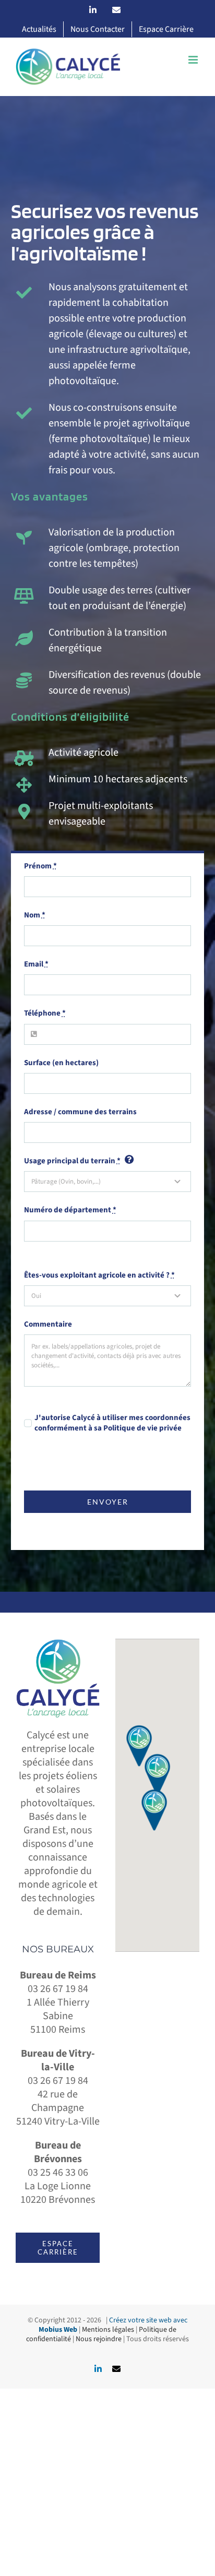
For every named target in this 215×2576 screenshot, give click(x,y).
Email (36, 964)
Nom (35, 915)
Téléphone (45, 1013)
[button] (158, 1774)
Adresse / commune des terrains (80, 1112)
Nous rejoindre (99, 2339)
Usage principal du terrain (72, 1161)
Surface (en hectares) (61, 1063)
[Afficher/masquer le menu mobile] (194, 60)
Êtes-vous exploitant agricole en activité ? (99, 1275)
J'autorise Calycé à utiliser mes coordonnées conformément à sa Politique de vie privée (112, 1423)
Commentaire (48, 1325)
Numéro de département (70, 1210)
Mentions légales (108, 2330)
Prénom (40, 866)
